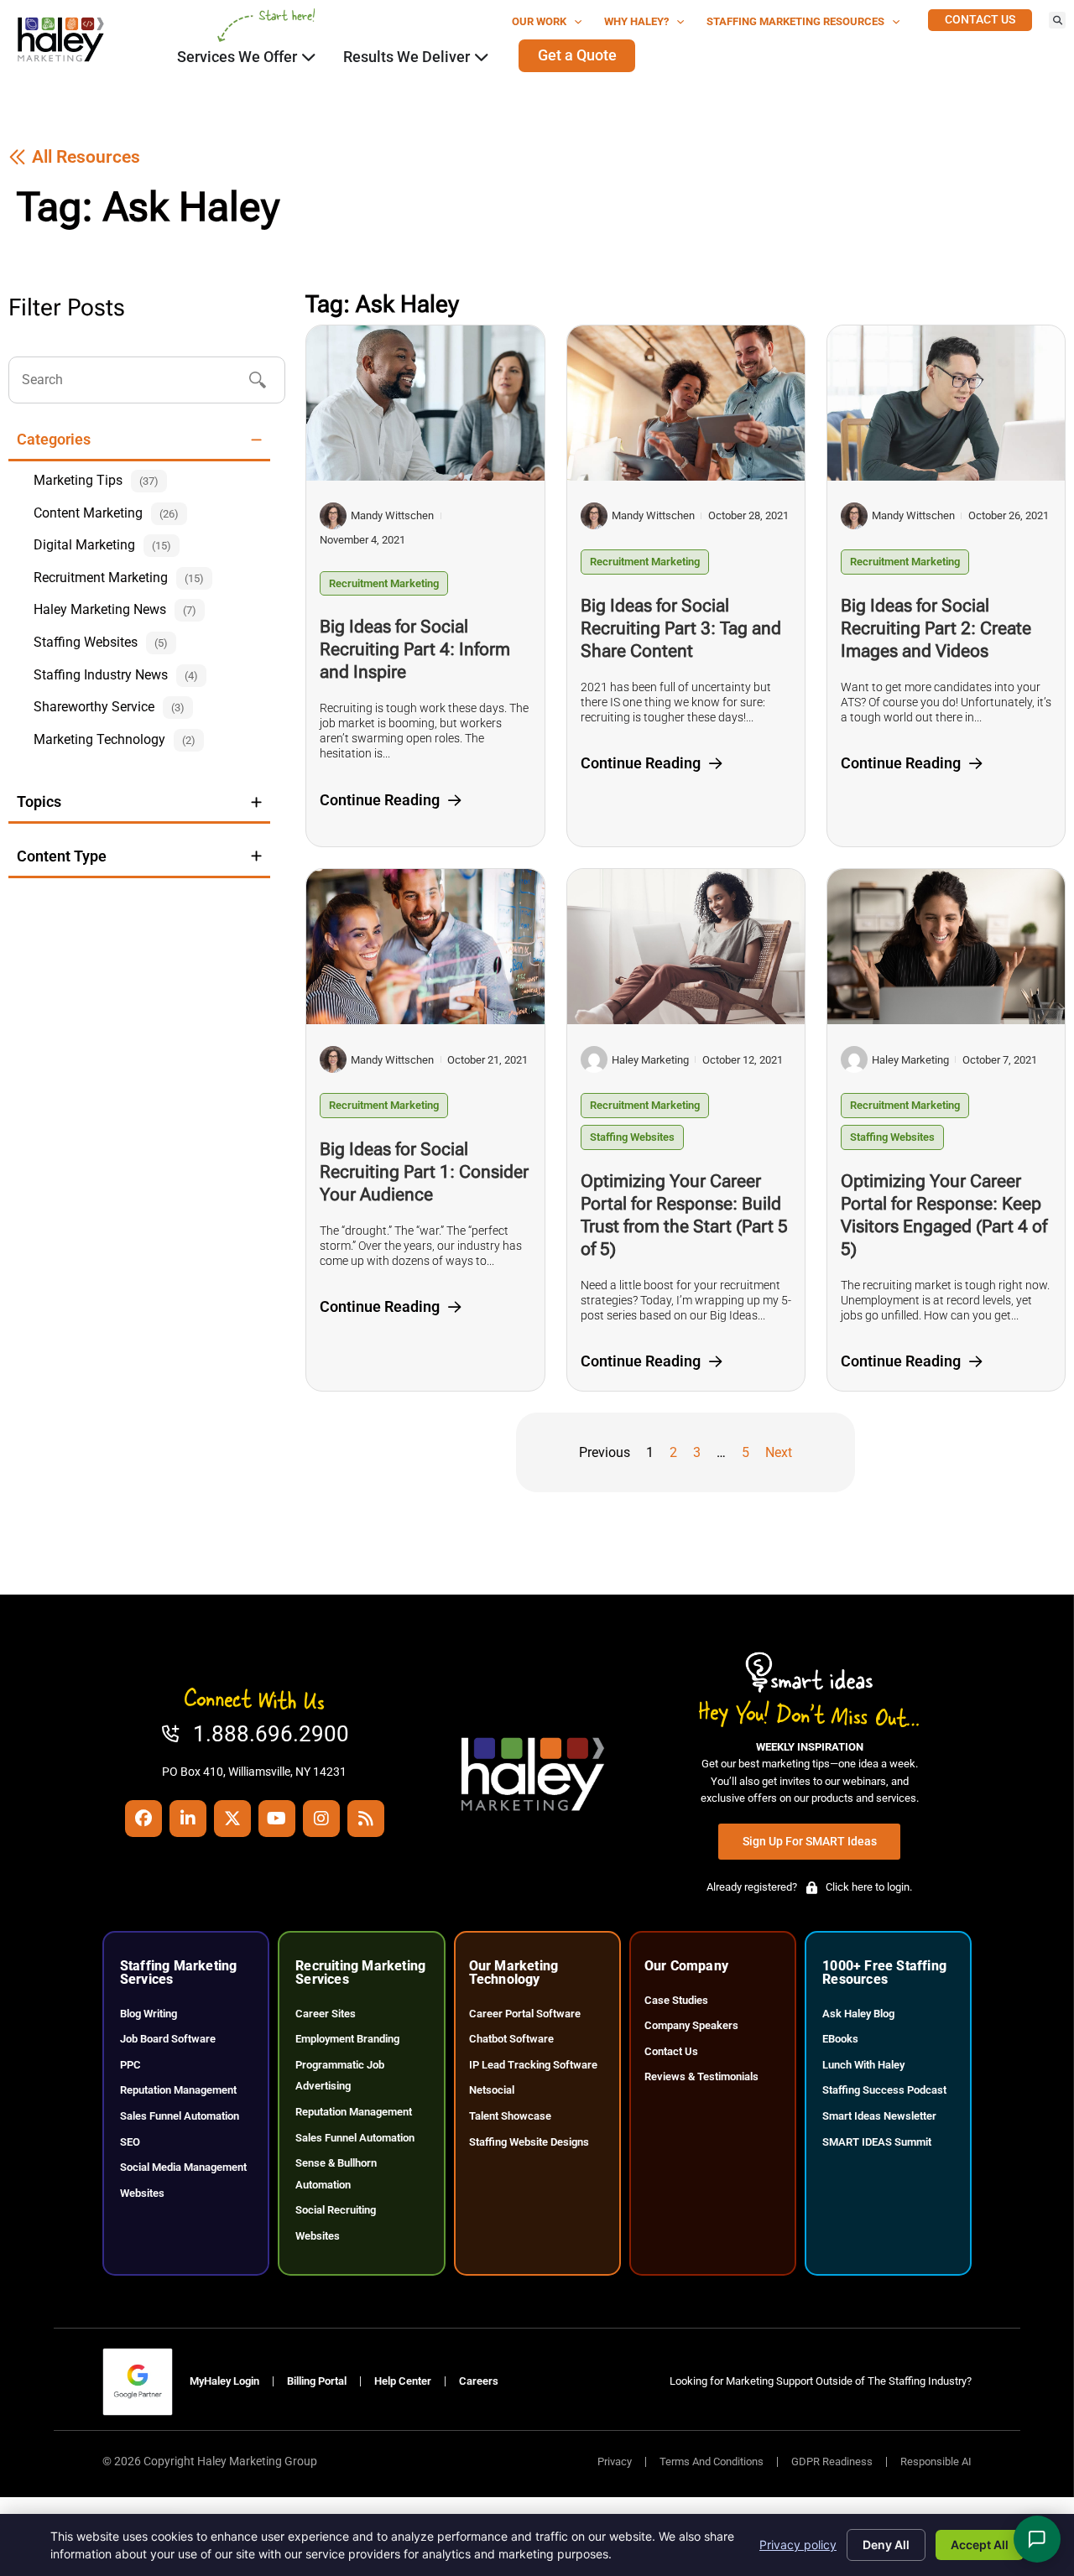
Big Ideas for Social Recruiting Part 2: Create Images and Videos (936, 628)
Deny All (886, 2545)
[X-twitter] (232, 1819)
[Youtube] (277, 1819)
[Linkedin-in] (188, 1819)
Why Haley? (636, 21)
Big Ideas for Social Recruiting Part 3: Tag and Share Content (681, 628)
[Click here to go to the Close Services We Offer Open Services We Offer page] (309, 57)
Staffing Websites (632, 1137)
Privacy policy (798, 2545)
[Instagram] (321, 1819)
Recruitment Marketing (384, 583)
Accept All (980, 2545)
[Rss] (366, 1819)
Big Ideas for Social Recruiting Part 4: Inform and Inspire (415, 649)
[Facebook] (143, 1819)
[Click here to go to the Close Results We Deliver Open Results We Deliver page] (482, 57)
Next (779, 1452)
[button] (1057, 20)
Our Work (539, 21)
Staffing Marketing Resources (795, 21)
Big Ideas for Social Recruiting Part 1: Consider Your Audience (424, 1172)
